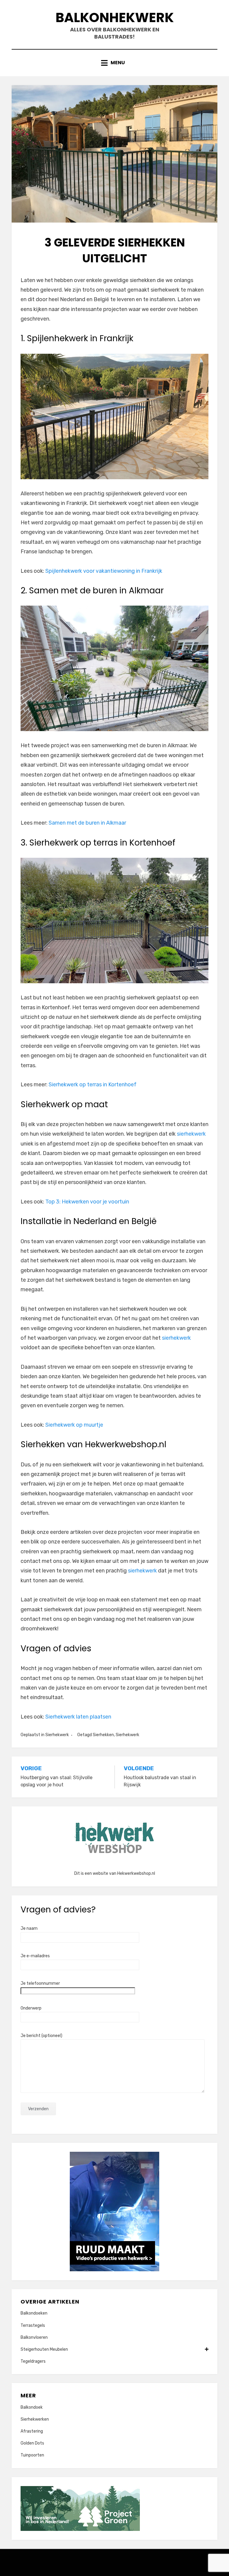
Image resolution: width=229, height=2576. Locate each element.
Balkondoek (32, 2407)
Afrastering (32, 2431)
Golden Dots (32, 2443)
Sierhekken (103, 1735)
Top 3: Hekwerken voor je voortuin (87, 1202)
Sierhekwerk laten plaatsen (78, 1717)
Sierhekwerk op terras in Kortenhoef (93, 1085)
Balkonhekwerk (115, 17)
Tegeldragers (33, 2361)
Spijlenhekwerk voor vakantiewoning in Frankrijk (104, 571)
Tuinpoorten (32, 2455)
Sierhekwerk (57, 1735)
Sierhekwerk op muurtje (74, 1425)
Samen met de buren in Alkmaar (87, 823)
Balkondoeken (34, 2313)
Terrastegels (33, 2325)
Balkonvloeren (34, 2337)
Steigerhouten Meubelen (44, 2349)
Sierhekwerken (35, 2419)
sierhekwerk (191, 1134)
